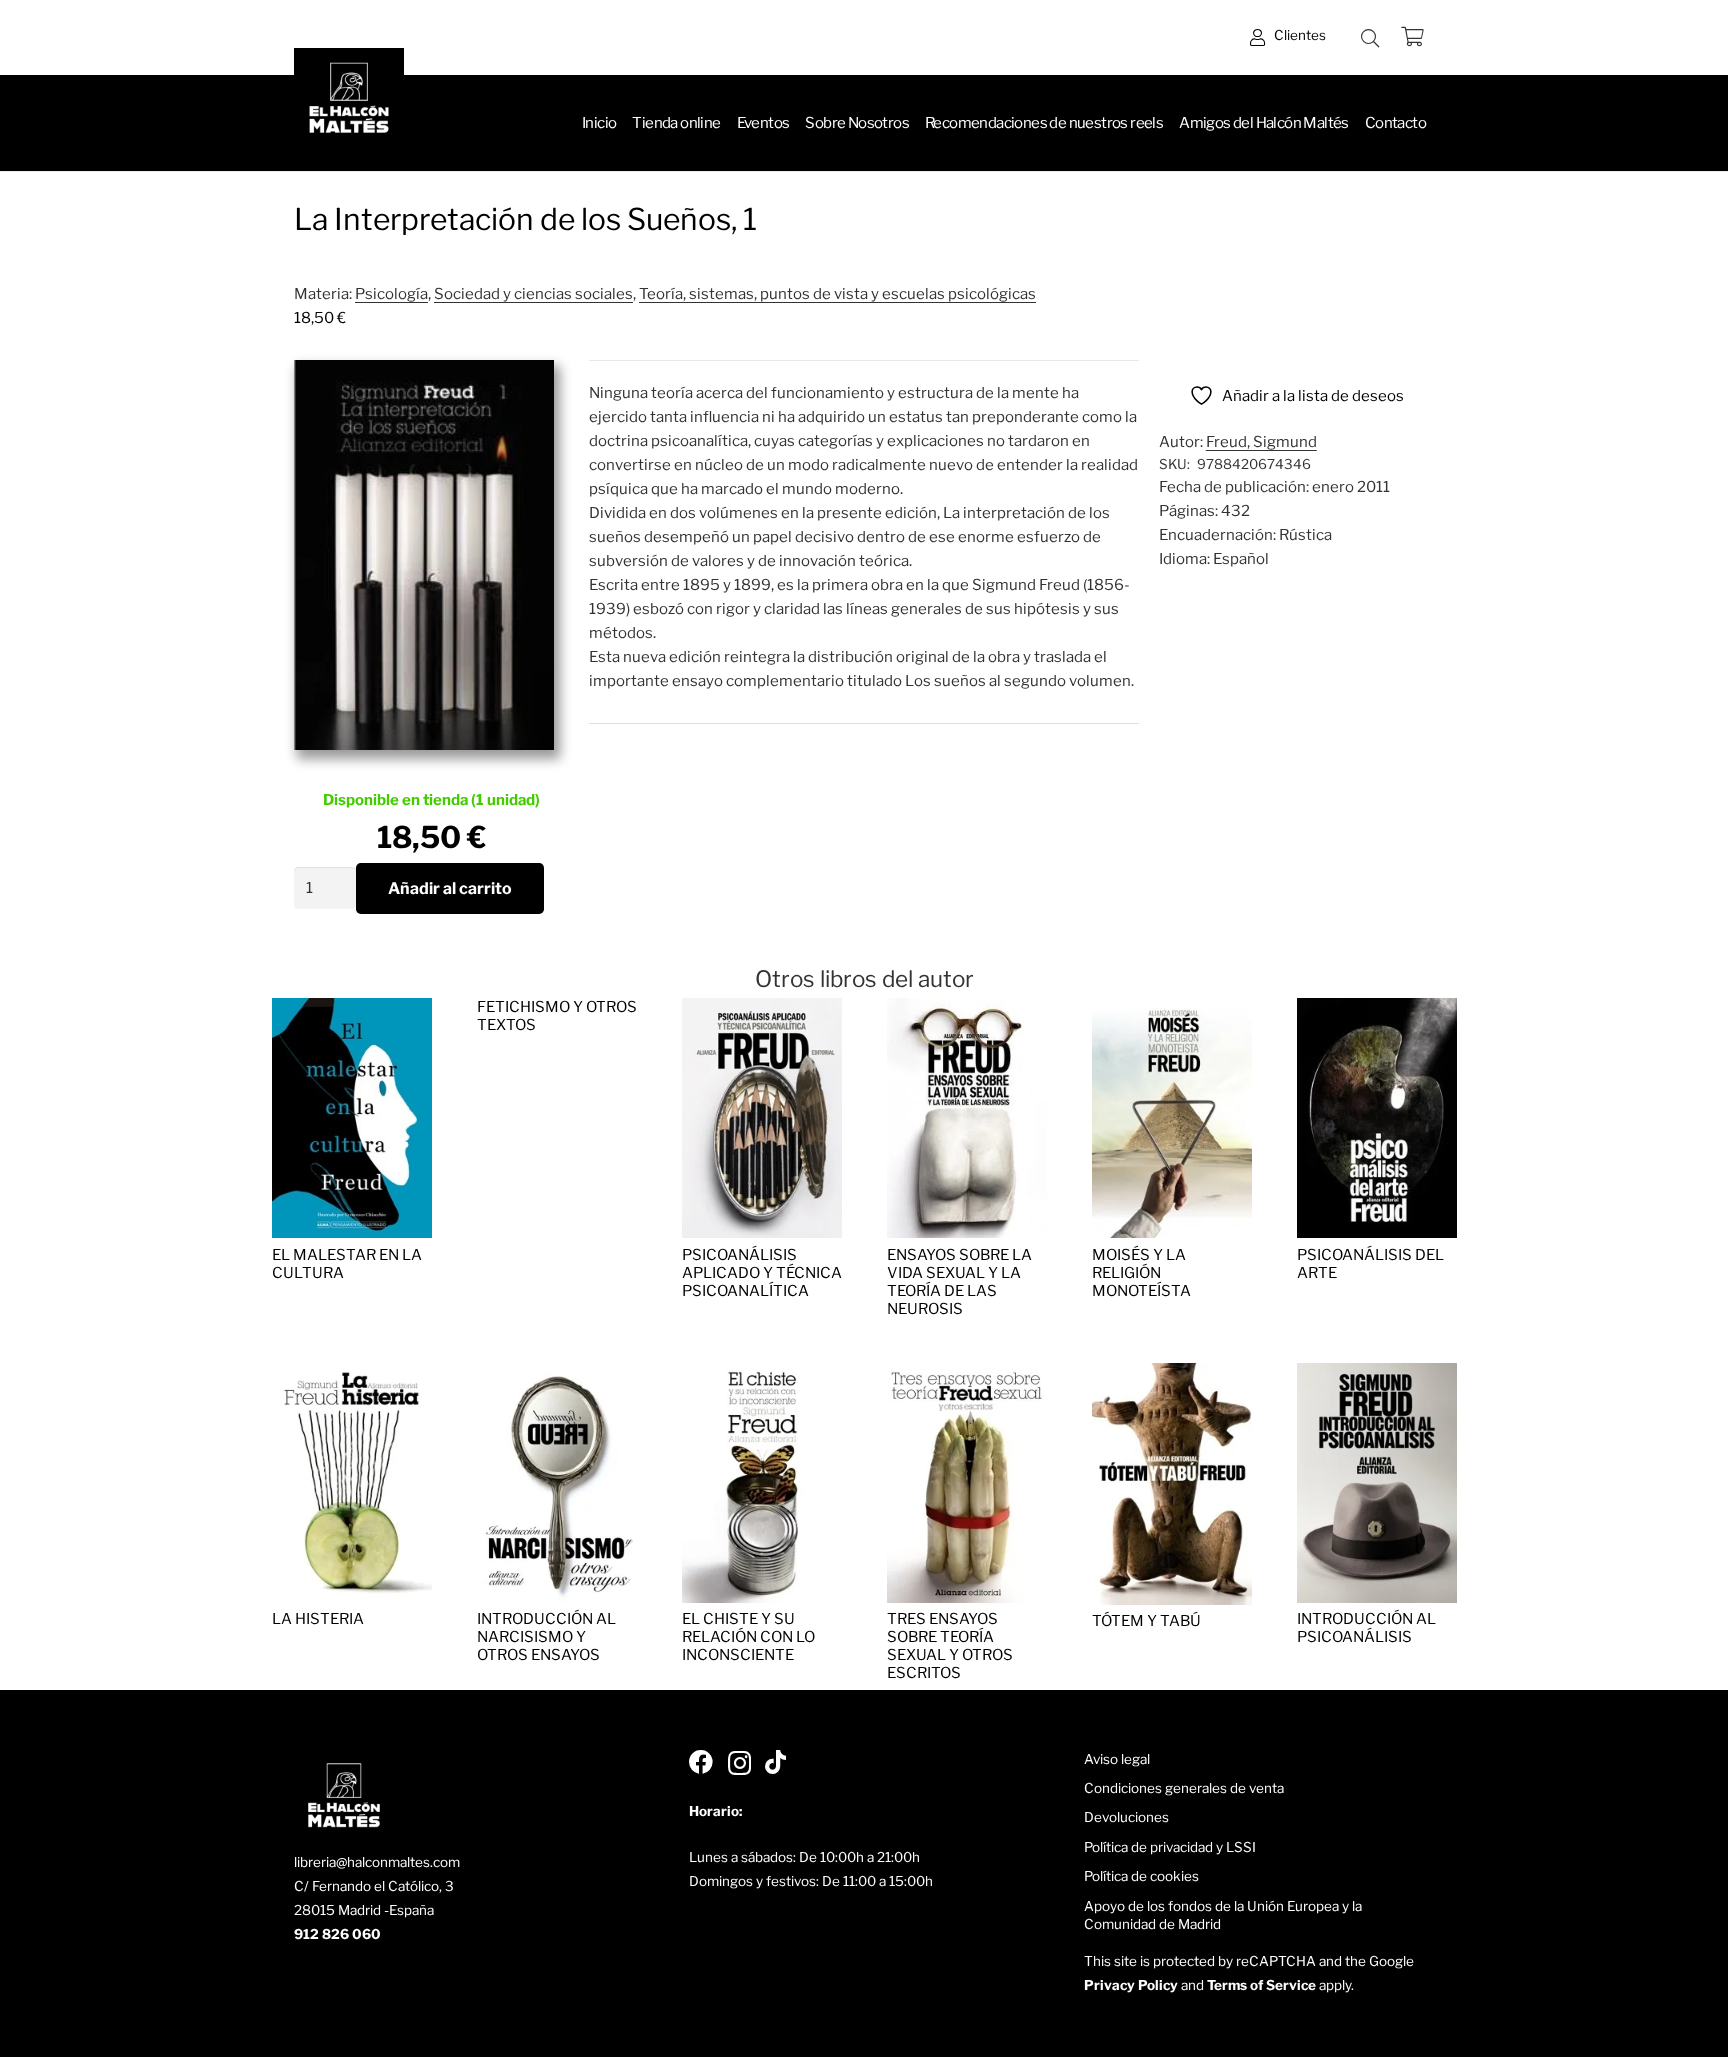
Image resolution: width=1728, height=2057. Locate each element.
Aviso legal (1117, 1759)
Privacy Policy (1131, 1985)
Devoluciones (1126, 1817)
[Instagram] (739, 1763)
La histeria (318, 1619)
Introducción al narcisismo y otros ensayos (546, 1637)
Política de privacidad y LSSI (1170, 1847)
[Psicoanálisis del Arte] (1377, 1010)
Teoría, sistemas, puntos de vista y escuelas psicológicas (837, 294)
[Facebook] (701, 1762)
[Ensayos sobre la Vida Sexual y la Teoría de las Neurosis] (967, 1010)
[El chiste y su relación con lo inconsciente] (762, 1375)
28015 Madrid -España (364, 1910)
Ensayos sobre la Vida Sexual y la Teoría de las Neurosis (959, 1282)
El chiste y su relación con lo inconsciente (748, 1637)
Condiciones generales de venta (1184, 1788)
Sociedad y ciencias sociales (533, 294)
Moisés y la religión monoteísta (1141, 1273)
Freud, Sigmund (1261, 442)
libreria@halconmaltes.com (377, 1862)
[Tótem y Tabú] (1172, 1375)
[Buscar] (1370, 38)
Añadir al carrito (450, 888)
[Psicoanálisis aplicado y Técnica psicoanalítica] (762, 1010)
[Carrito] (1412, 37)
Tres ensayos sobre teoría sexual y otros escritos (950, 1646)
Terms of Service (1261, 1985)
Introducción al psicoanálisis (1366, 1628)
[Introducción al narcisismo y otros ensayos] (557, 1375)
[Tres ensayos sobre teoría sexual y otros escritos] (967, 1375)
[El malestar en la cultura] (352, 1010)
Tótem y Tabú (1146, 1621)
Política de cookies (1141, 1876)
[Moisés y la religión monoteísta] (1172, 1010)
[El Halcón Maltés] (349, 103)
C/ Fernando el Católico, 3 (374, 1886)
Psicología (391, 294)
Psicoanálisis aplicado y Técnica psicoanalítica (762, 1273)
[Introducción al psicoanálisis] (1377, 1375)
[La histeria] (352, 1375)
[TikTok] (775, 1762)
